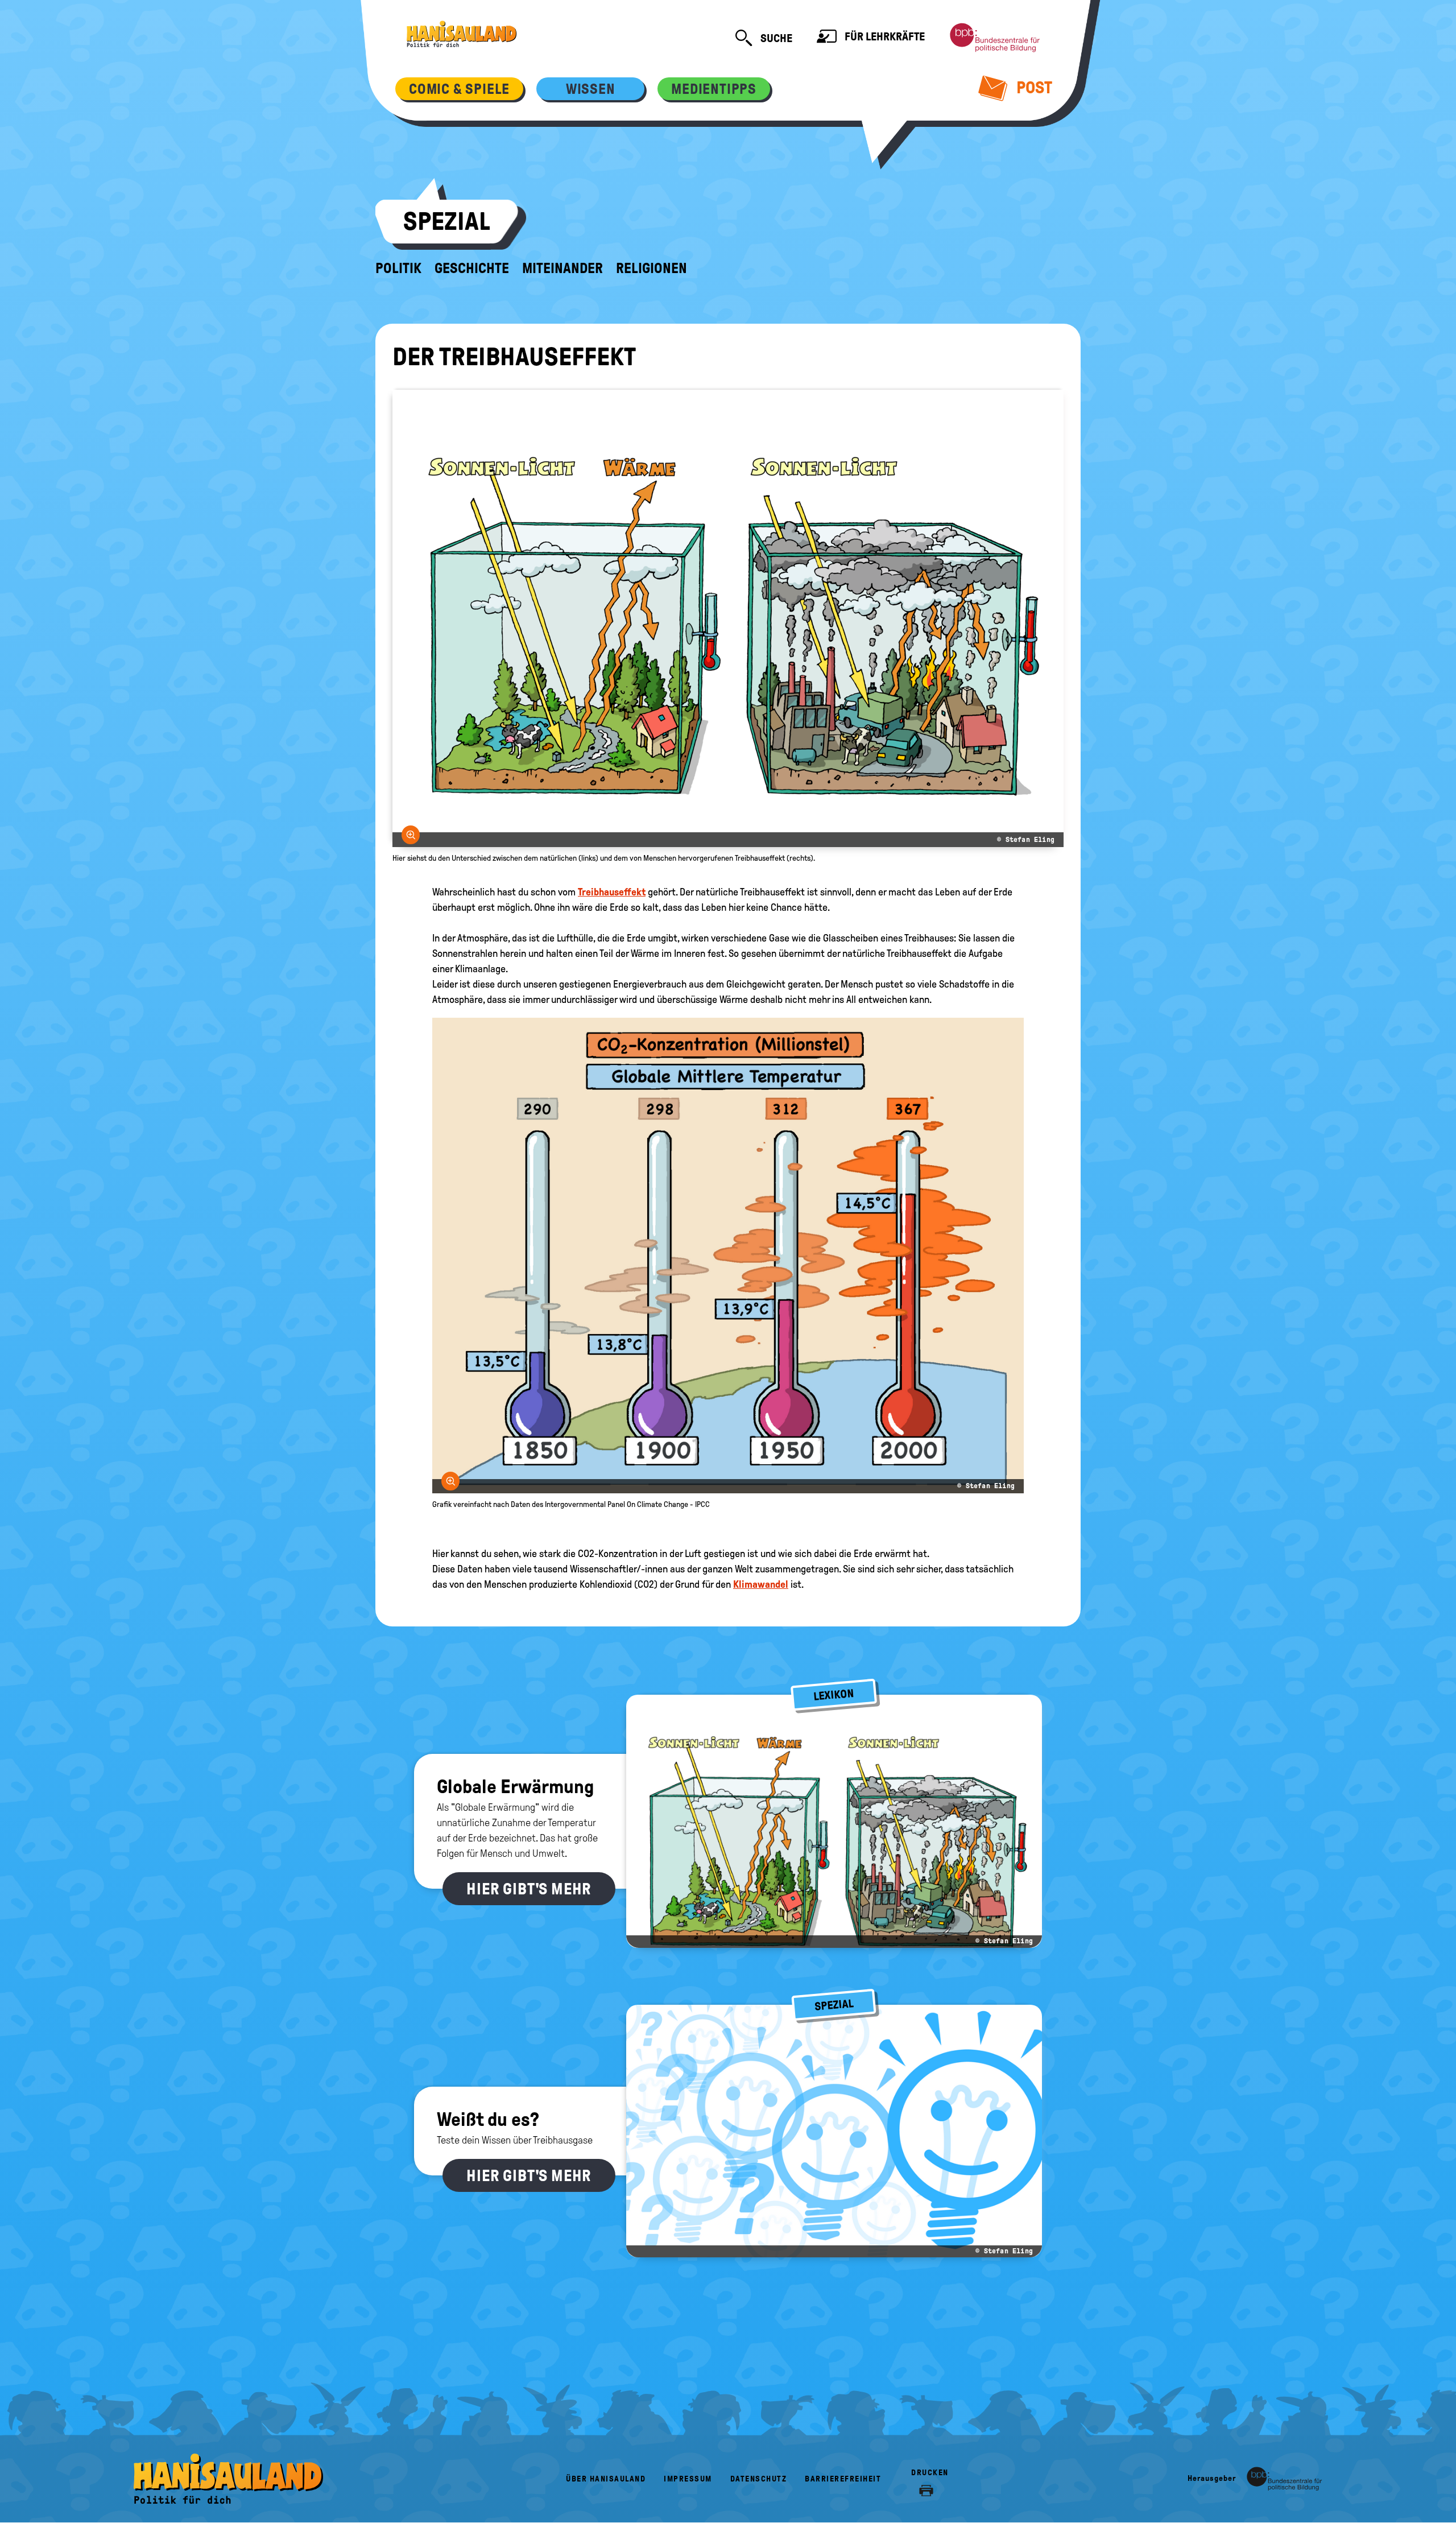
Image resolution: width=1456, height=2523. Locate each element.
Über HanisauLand (606, 2479)
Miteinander (562, 269)
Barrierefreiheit (843, 2479)
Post (1033, 87)
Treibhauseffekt (612, 892)
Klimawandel (761, 1584)
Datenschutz (759, 2479)
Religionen (652, 269)
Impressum (688, 2479)
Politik (398, 269)
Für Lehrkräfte (884, 36)
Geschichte (472, 269)
